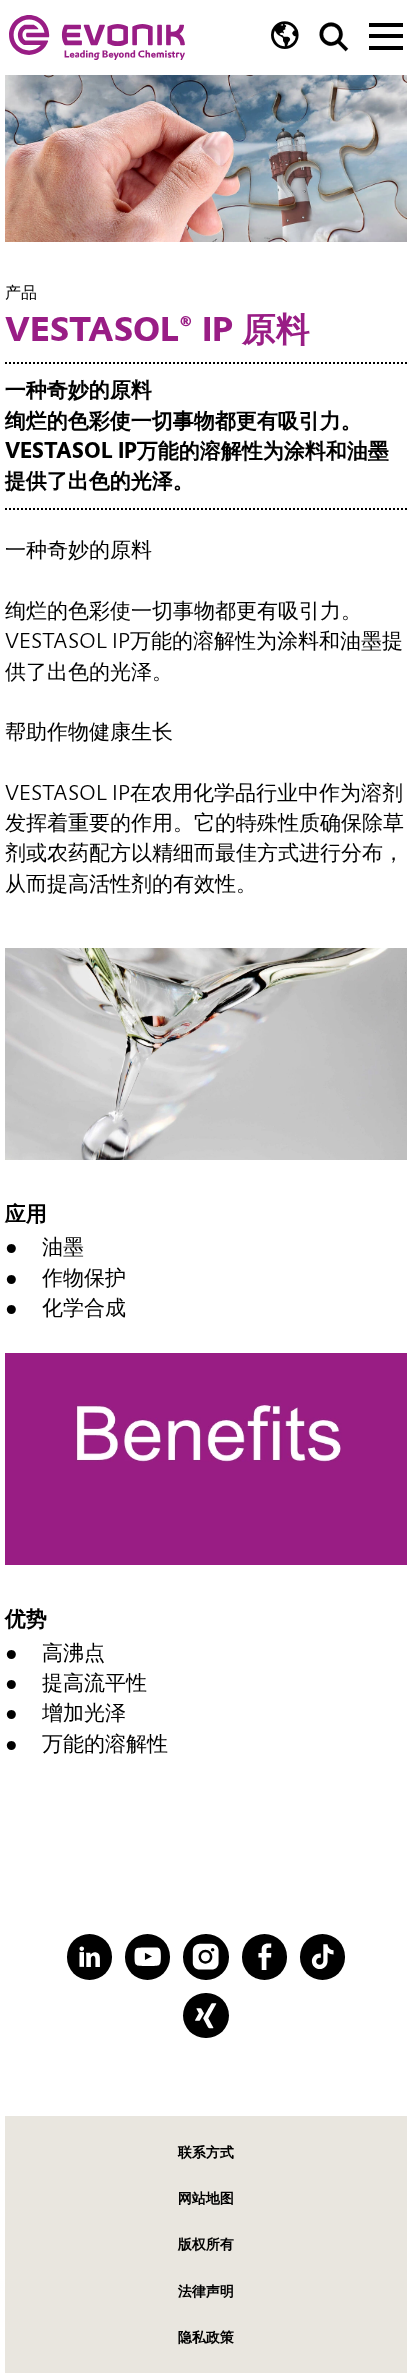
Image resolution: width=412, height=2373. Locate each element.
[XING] (205, 2015)
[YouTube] (147, 1956)
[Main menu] (386, 34)
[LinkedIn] (89, 1956)
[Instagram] (205, 1956)
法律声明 (206, 2291)
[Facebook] (264, 1956)
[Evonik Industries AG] (97, 37)
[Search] (334, 37)
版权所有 (206, 2244)
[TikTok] (322, 1956)
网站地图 (206, 2198)
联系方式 (206, 2152)
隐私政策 (206, 2337)
